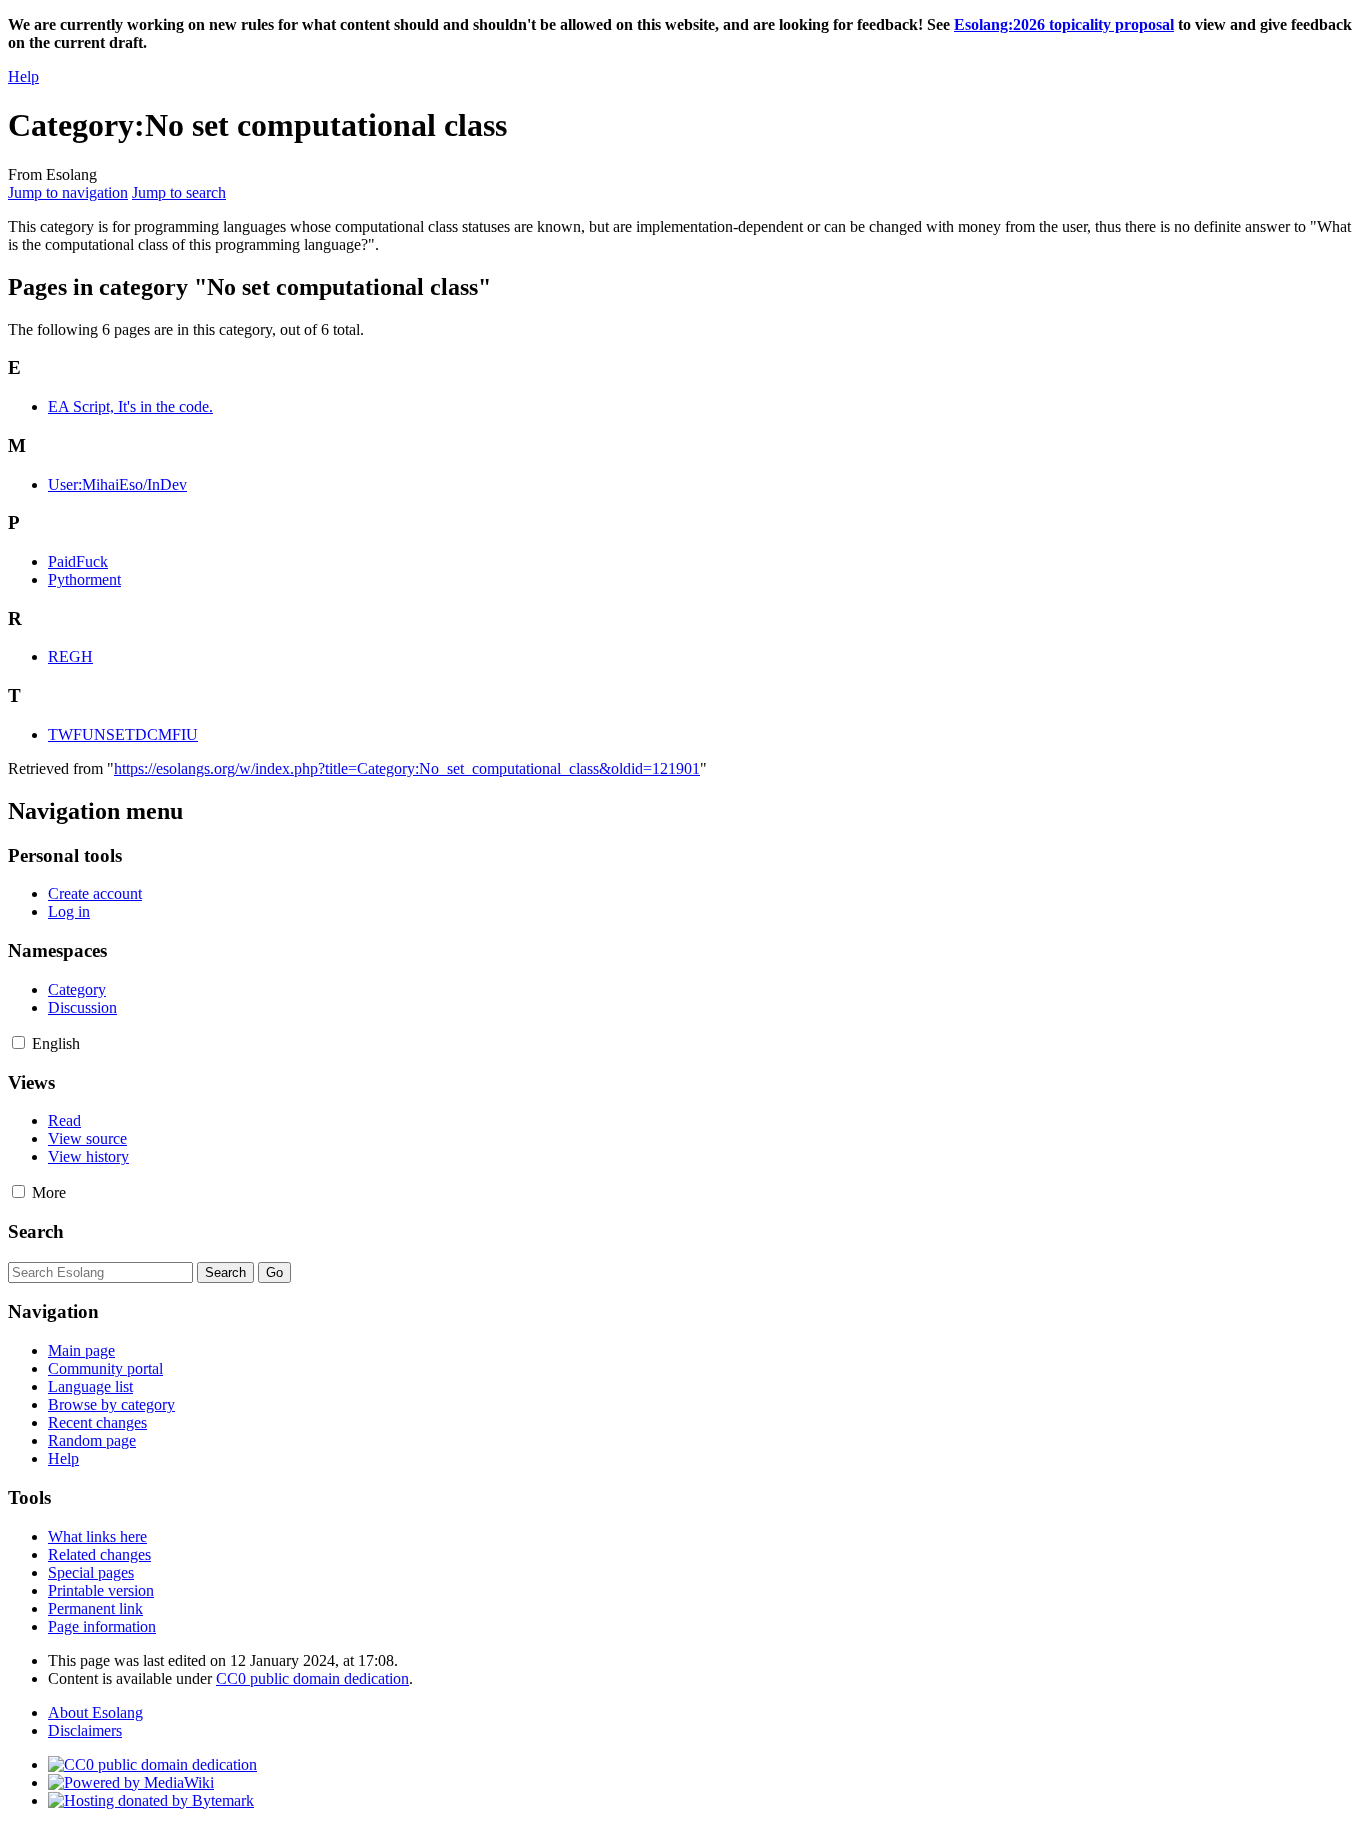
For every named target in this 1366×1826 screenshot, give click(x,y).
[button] (18, 1042)
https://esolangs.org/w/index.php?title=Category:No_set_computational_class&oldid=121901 (407, 768)
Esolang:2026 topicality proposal (1064, 24)
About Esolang (95, 1712)
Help (23, 76)
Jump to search (179, 192)
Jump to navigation (68, 192)
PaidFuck (78, 561)
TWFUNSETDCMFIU (123, 734)
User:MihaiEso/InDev (117, 484)
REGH (70, 656)
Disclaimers (85, 1730)
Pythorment (84, 579)
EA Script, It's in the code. (130, 406)
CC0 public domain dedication (312, 1678)
